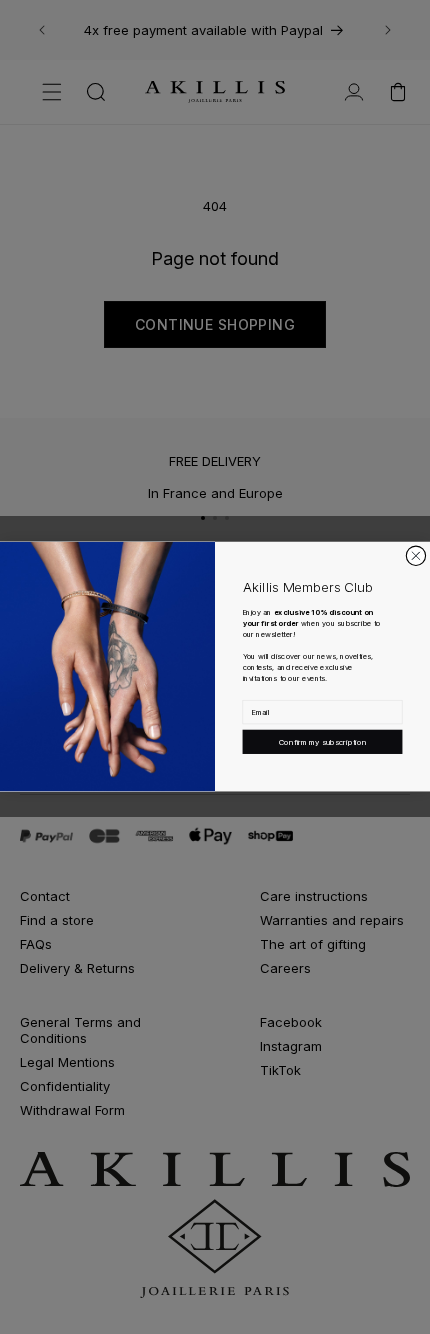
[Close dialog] (415, 555)
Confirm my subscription (322, 741)
